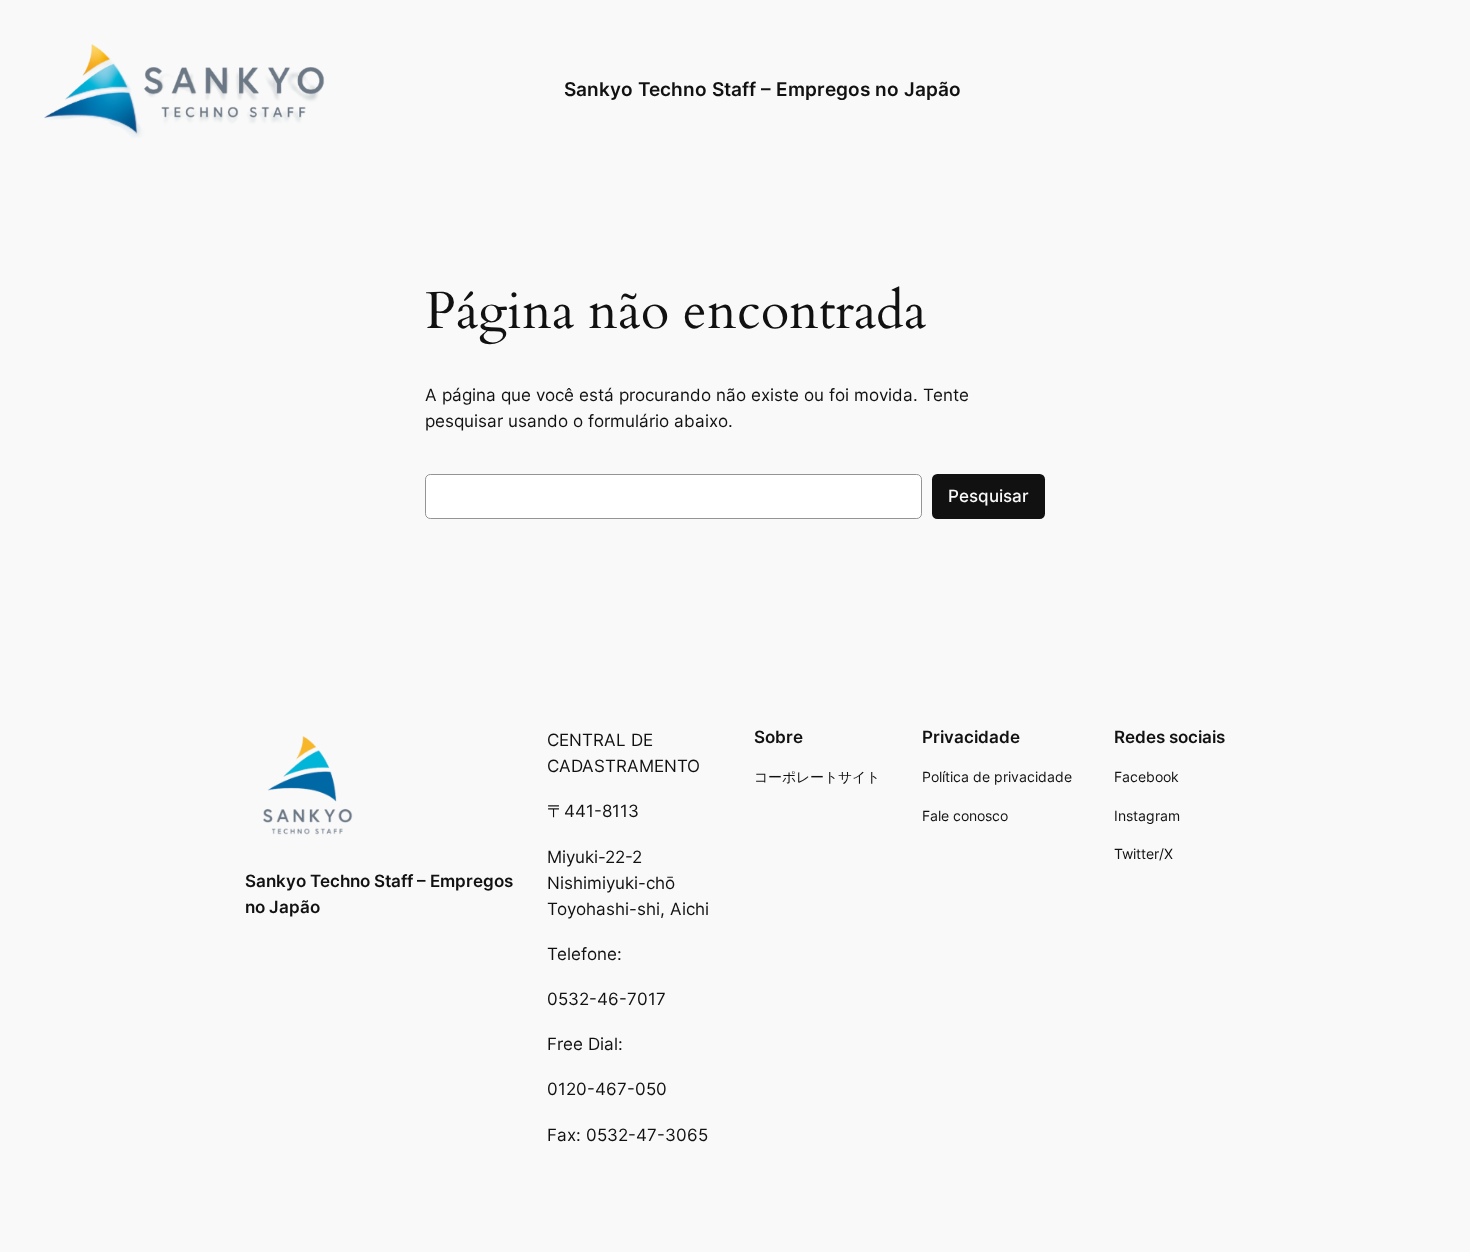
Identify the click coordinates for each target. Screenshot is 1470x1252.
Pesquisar (988, 496)
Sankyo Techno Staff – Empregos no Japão (762, 89)
